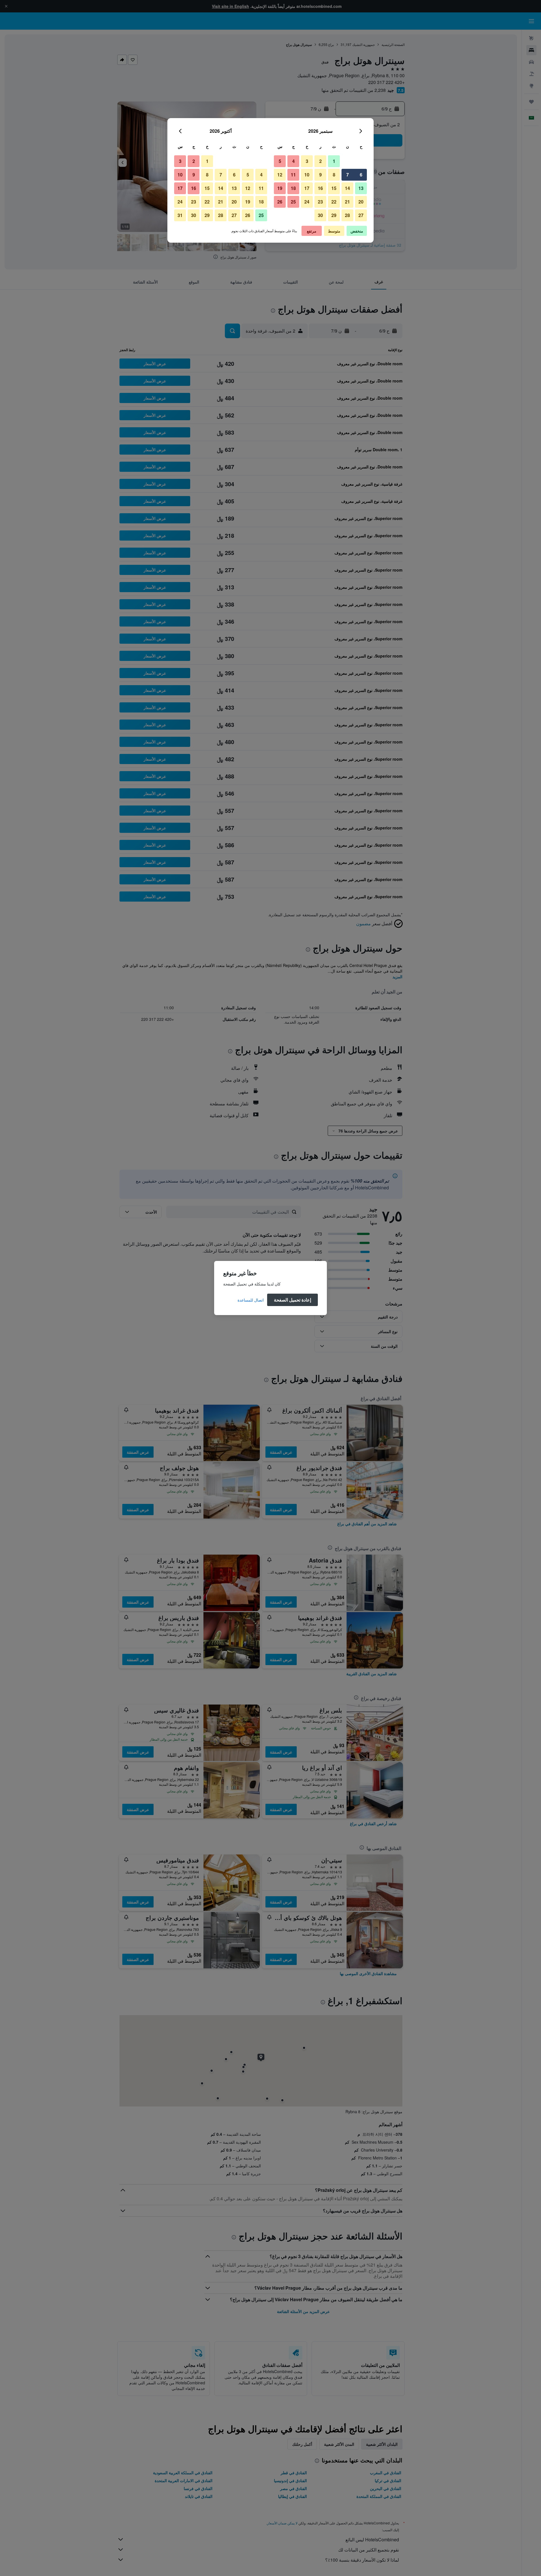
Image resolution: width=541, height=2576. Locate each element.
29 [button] (334, 215)
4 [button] (293, 161)
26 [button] (280, 202)
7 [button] (348, 175)
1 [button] (334, 161)
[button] (361, 131)
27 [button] (361, 215)
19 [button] (280, 188)
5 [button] (280, 161)
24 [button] (307, 202)
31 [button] (180, 215)
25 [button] (293, 202)
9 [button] (321, 175)
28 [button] (347, 215)
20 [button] (361, 202)
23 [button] (320, 202)
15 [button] (334, 188)
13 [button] (361, 188)
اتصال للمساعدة (251, 1300)
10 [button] (307, 175)
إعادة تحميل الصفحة (292, 1300)
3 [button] (307, 161)
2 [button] (321, 161)
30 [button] (320, 215)
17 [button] (307, 188)
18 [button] (293, 188)
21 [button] (347, 202)
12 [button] (280, 175)
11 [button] (293, 175)
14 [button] (347, 188)
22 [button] (334, 202)
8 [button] (334, 175)
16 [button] (320, 188)
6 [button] (361, 175)
